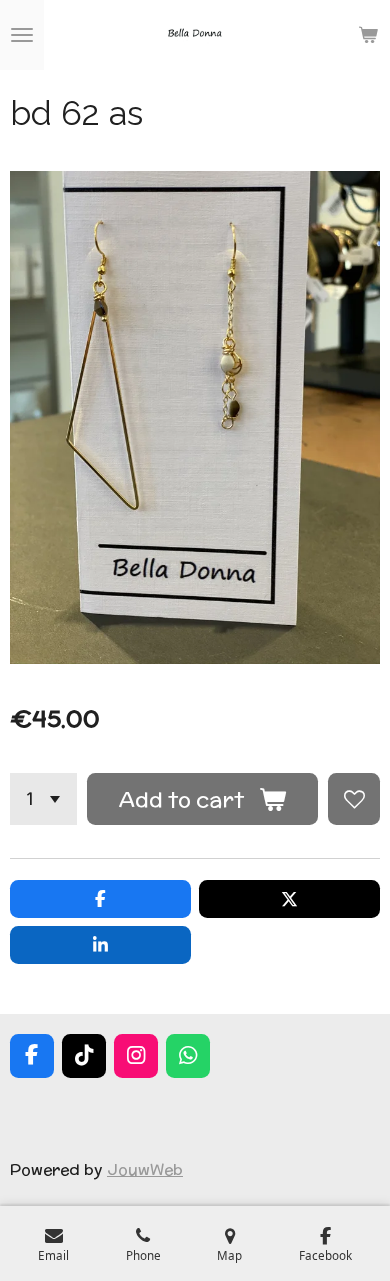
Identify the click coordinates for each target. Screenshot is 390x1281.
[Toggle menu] (22, 35)
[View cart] (368, 35)
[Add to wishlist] (354, 799)
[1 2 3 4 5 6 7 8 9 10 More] (43, 799)
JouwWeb (145, 1169)
